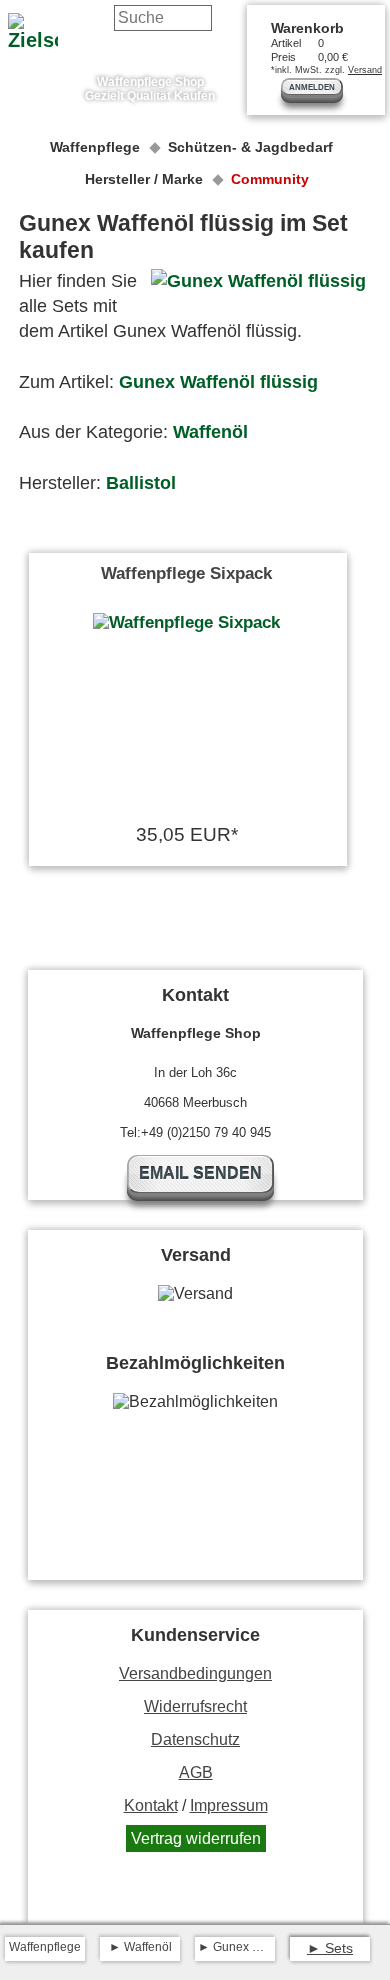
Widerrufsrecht (195, 1706)
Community (270, 179)
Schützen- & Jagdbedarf (250, 147)
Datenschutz (195, 1739)
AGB (196, 1772)
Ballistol (141, 483)
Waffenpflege (95, 147)
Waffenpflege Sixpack (186, 573)
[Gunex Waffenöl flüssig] (258, 284)
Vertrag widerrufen (196, 1838)
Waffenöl (210, 432)
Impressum (229, 1805)
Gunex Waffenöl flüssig (218, 382)
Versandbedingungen (195, 1673)
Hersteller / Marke (144, 179)
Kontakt (151, 1805)
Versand (365, 70)
